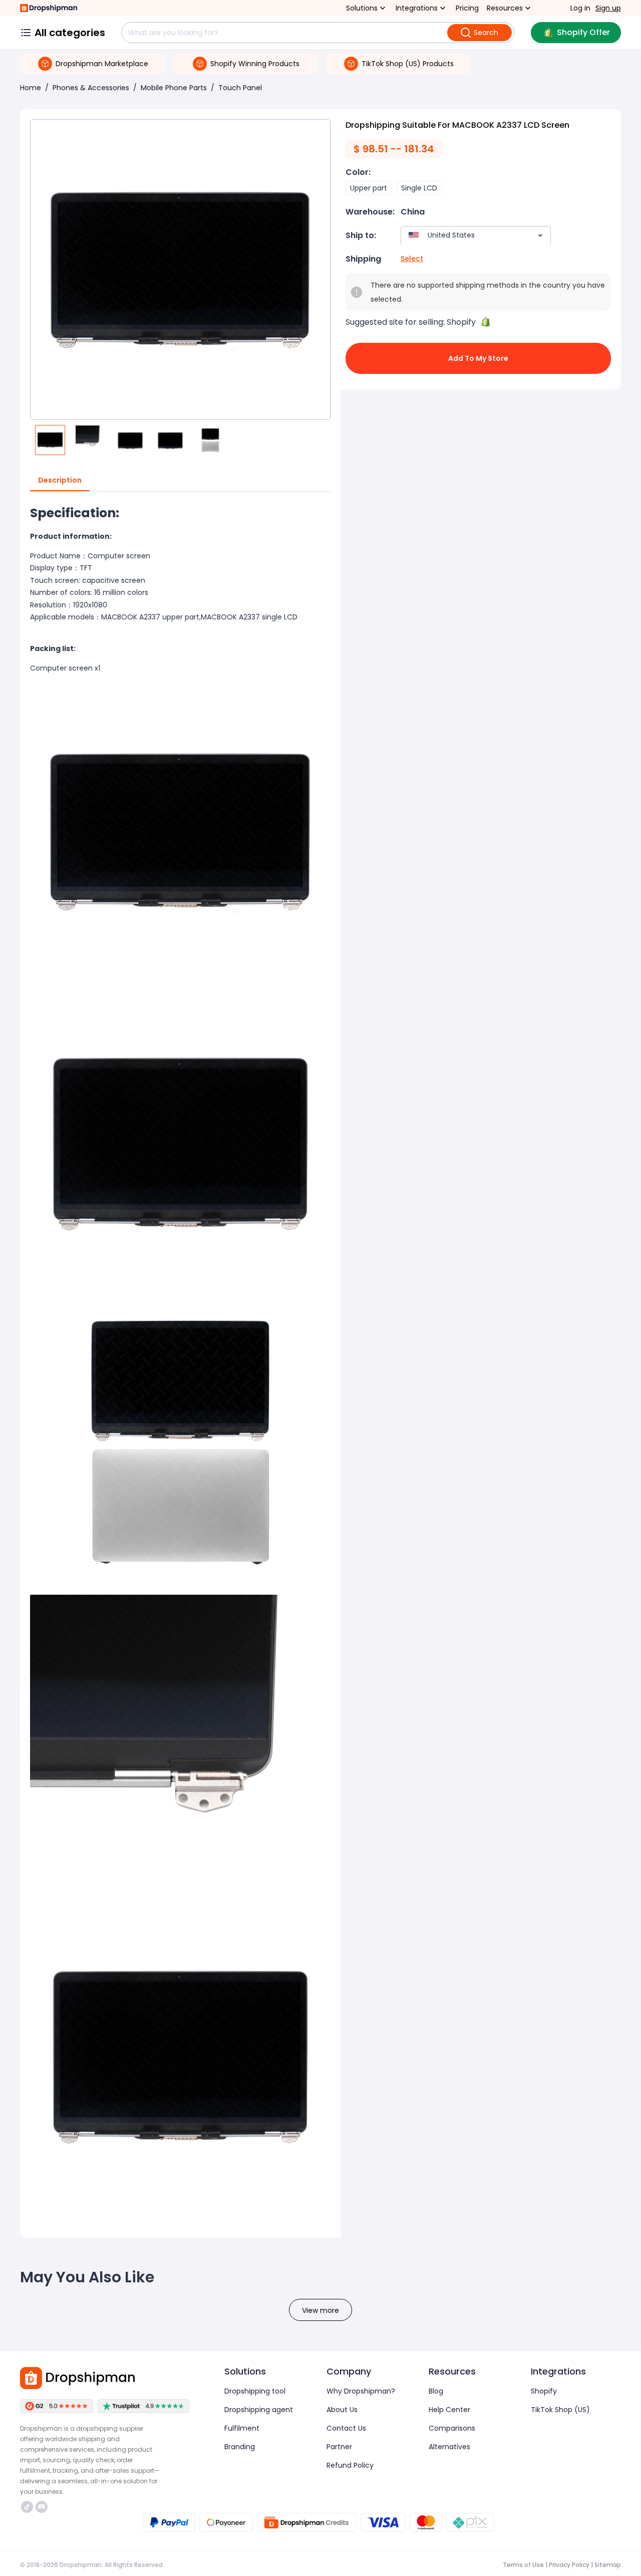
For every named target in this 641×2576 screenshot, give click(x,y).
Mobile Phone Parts (174, 88)
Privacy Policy (569, 2565)
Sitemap (608, 2565)
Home (31, 88)
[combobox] (461, 235)
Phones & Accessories (91, 88)
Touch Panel (240, 88)
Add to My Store (478, 358)
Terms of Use (523, 2565)
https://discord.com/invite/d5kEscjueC (43, 2507)
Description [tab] (60, 480)
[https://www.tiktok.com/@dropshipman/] (27, 2507)
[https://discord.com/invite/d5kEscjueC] (42, 2507)
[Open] (540, 236)
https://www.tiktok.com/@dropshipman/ (28, 2507)
